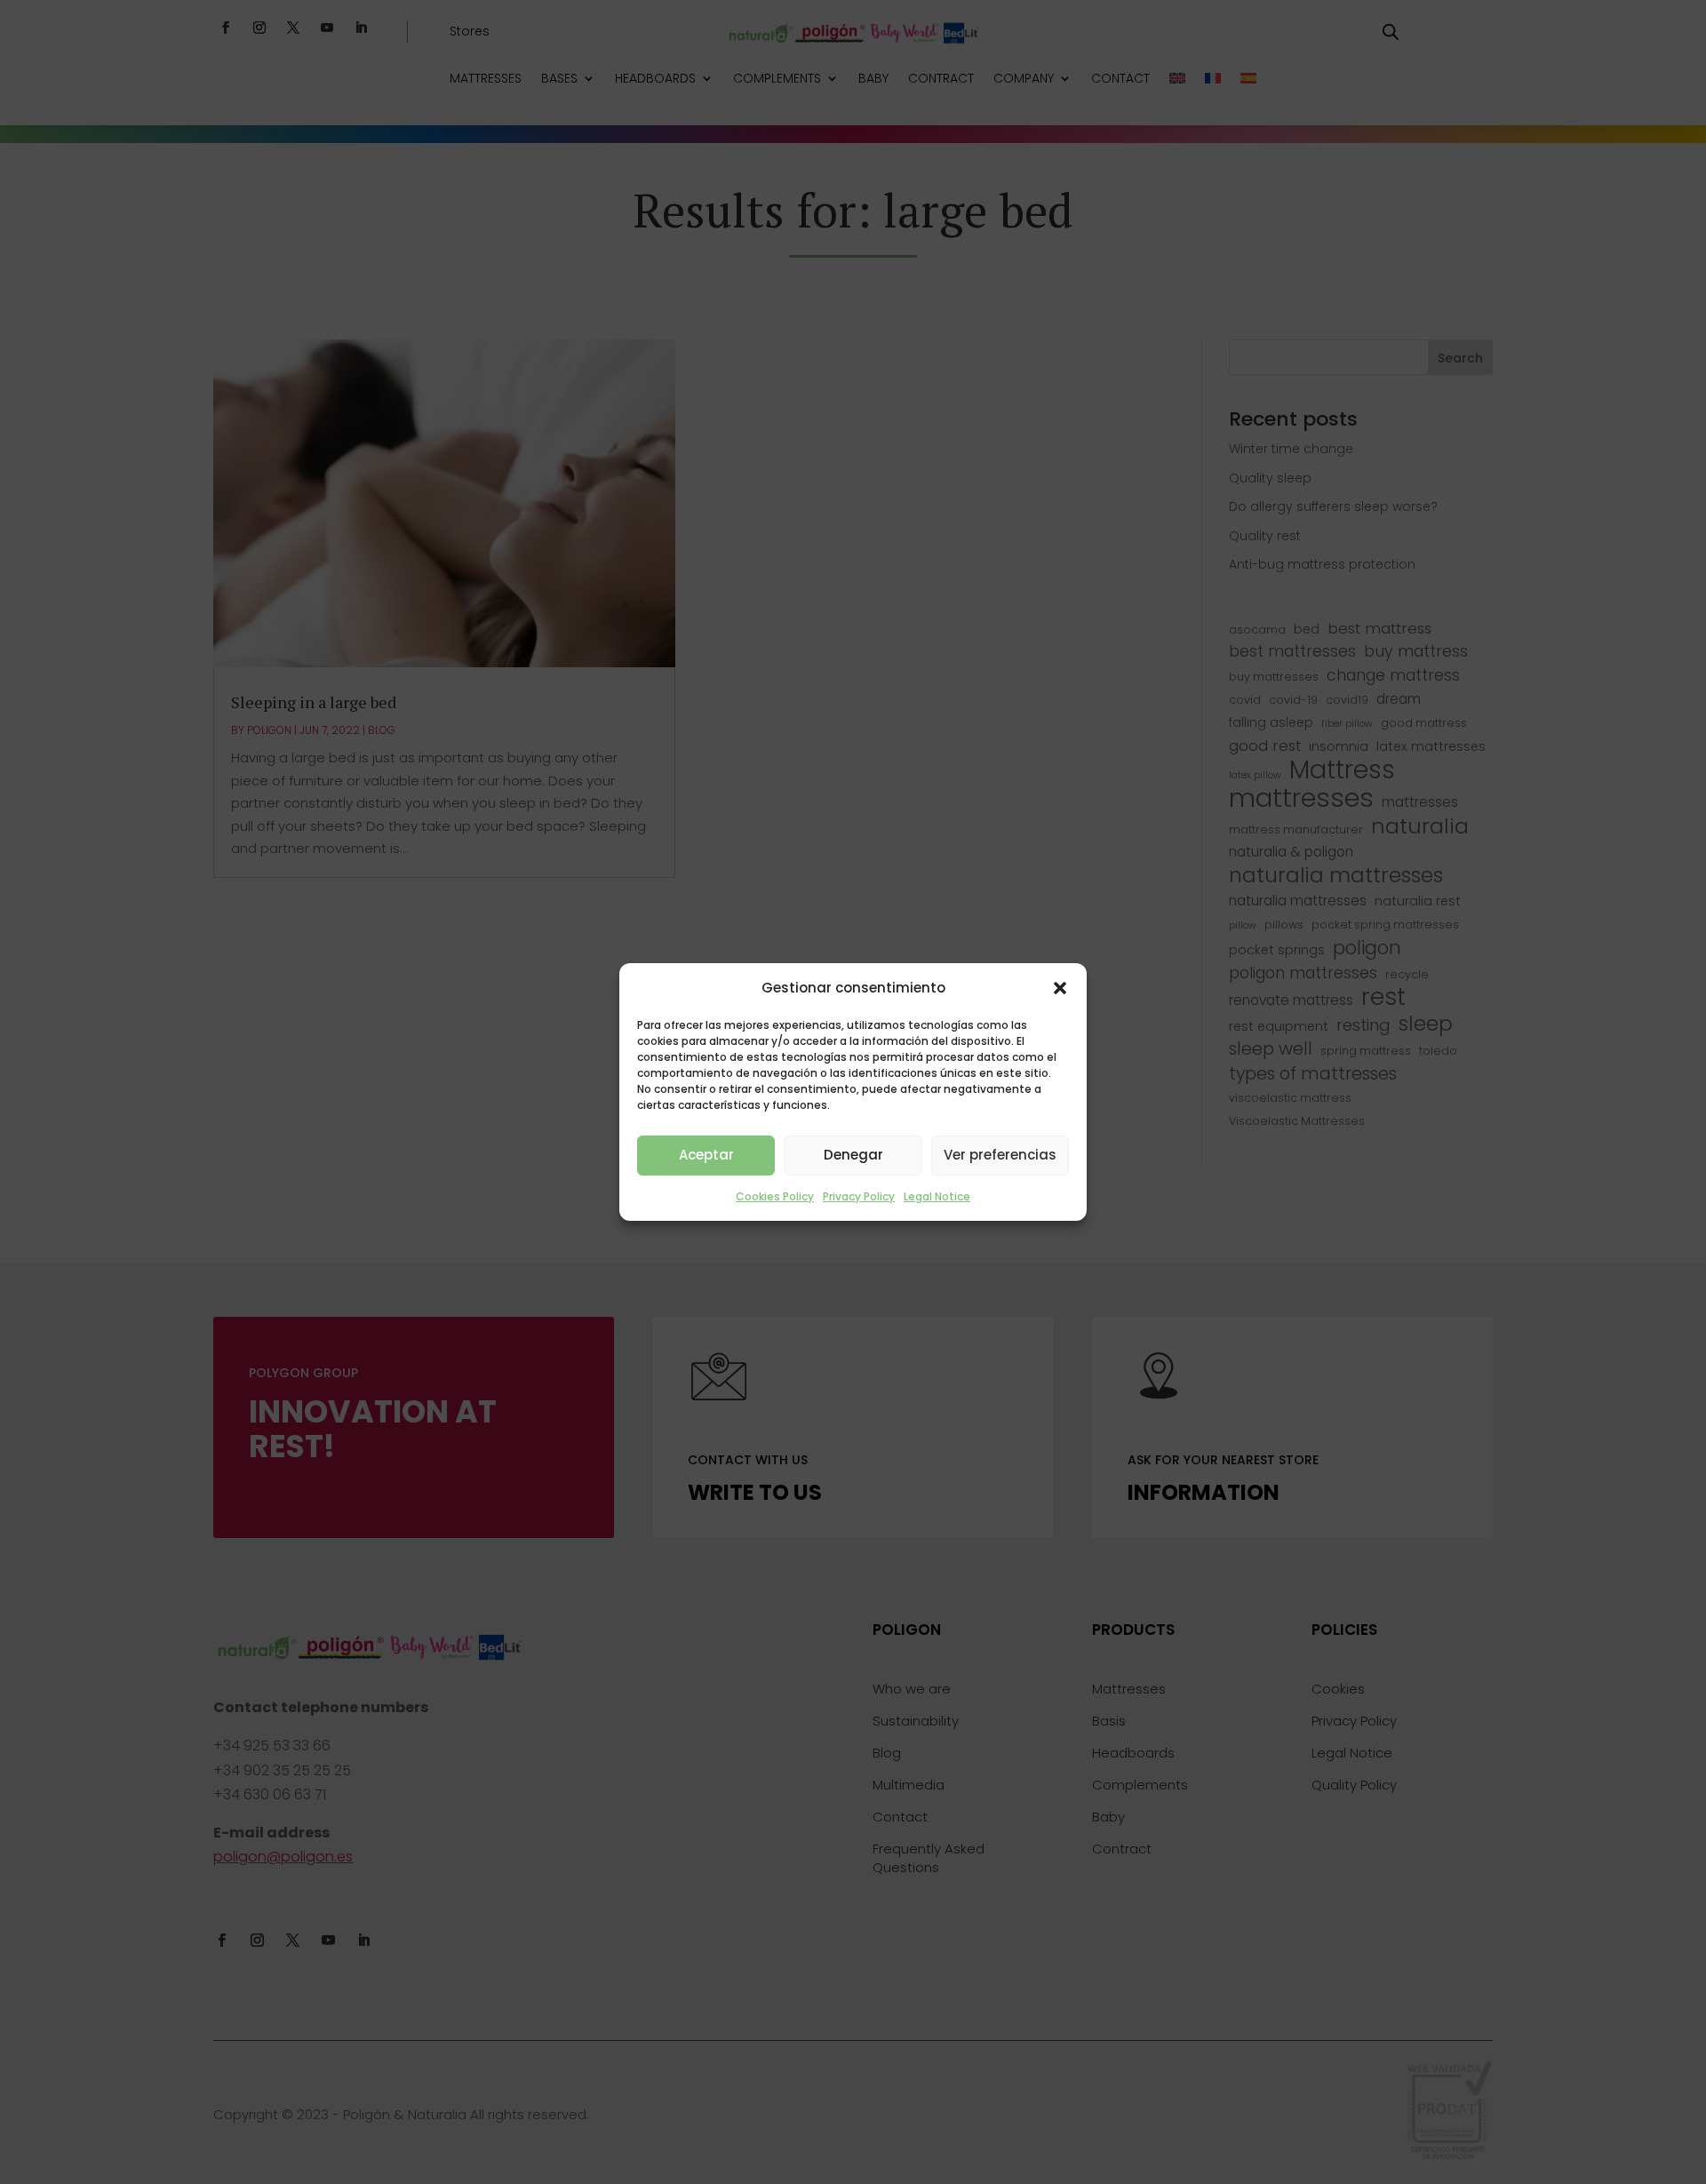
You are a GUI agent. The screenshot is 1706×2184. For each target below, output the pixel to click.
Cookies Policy (775, 1196)
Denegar (853, 1155)
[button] (1060, 988)
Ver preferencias (1000, 1155)
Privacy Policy (859, 1196)
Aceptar (706, 1155)
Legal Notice (937, 1196)
